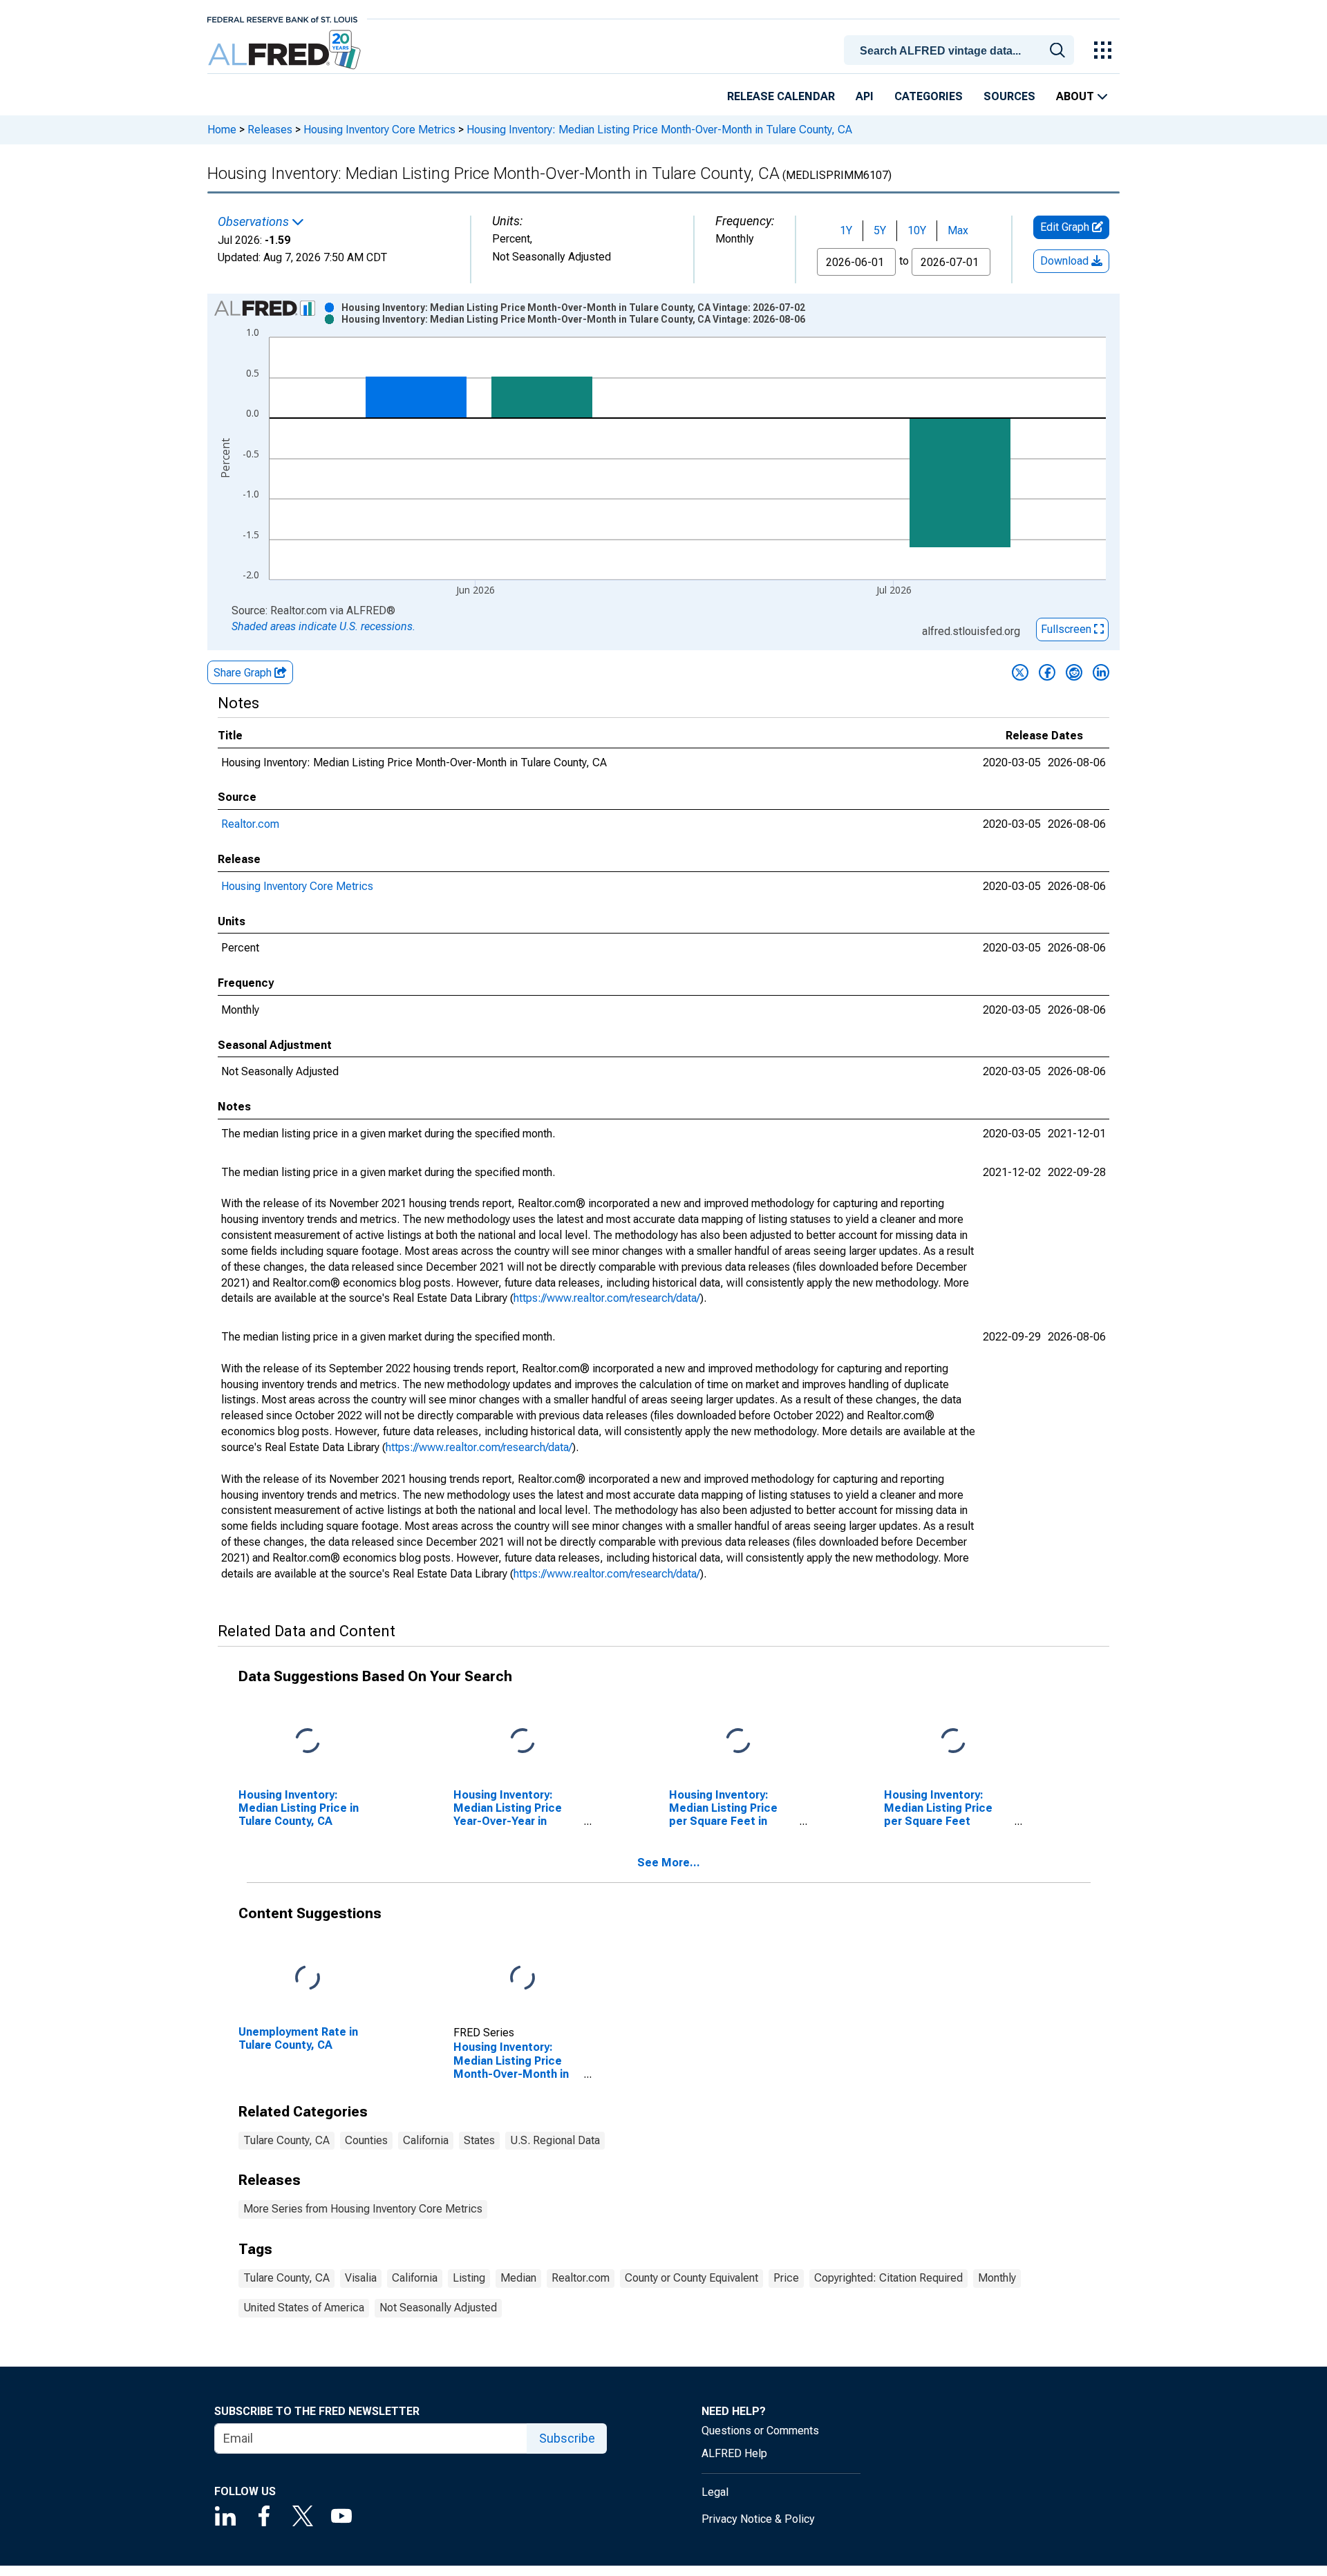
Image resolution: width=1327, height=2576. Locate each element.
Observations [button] (255, 222)
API (865, 96)
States (479, 2140)
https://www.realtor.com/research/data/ (607, 1298)
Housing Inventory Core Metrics (379, 130)
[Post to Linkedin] (1101, 672)
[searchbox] (961, 51)
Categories (929, 96)
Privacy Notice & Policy (758, 2519)
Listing (469, 2278)
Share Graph (244, 673)
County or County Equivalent (691, 2278)
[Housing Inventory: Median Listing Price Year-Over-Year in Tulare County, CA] (523, 1741)
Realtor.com (250, 824)
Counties (366, 2140)
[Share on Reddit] (1074, 672)
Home (222, 130)
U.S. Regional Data (555, 2140)
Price (786, 2278)
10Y (917, 230)
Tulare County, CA (286, 2140)
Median (518, 2278)
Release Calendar (781, 96)
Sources (1009, 96)
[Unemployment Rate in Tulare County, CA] (308, 1978)
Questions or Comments (760, 2431)
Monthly (997, 2278)
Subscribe (567, 2438)
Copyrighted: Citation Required (888, 2278)
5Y (880, 230)
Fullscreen (1067, 629)
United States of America (304, 2308)
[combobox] (961, 49)
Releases (270, 130)
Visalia (361, 2278)
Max (958, 230)
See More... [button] (669, 1863)
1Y (846, 230)
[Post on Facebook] (1047, 672)
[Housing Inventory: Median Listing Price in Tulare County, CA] (308, 1741)
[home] (286, 50)
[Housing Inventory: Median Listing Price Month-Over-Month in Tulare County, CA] (523, 1978)
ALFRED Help (734, 2453)
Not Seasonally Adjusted (438, 2308)
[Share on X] (1020, 672)
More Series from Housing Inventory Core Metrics (363, 2209)
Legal (715, 2492)
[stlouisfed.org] (282, 18)
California (426, 2140)
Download (1066, 261)
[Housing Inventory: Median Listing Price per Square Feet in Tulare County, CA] (738, 1741)
